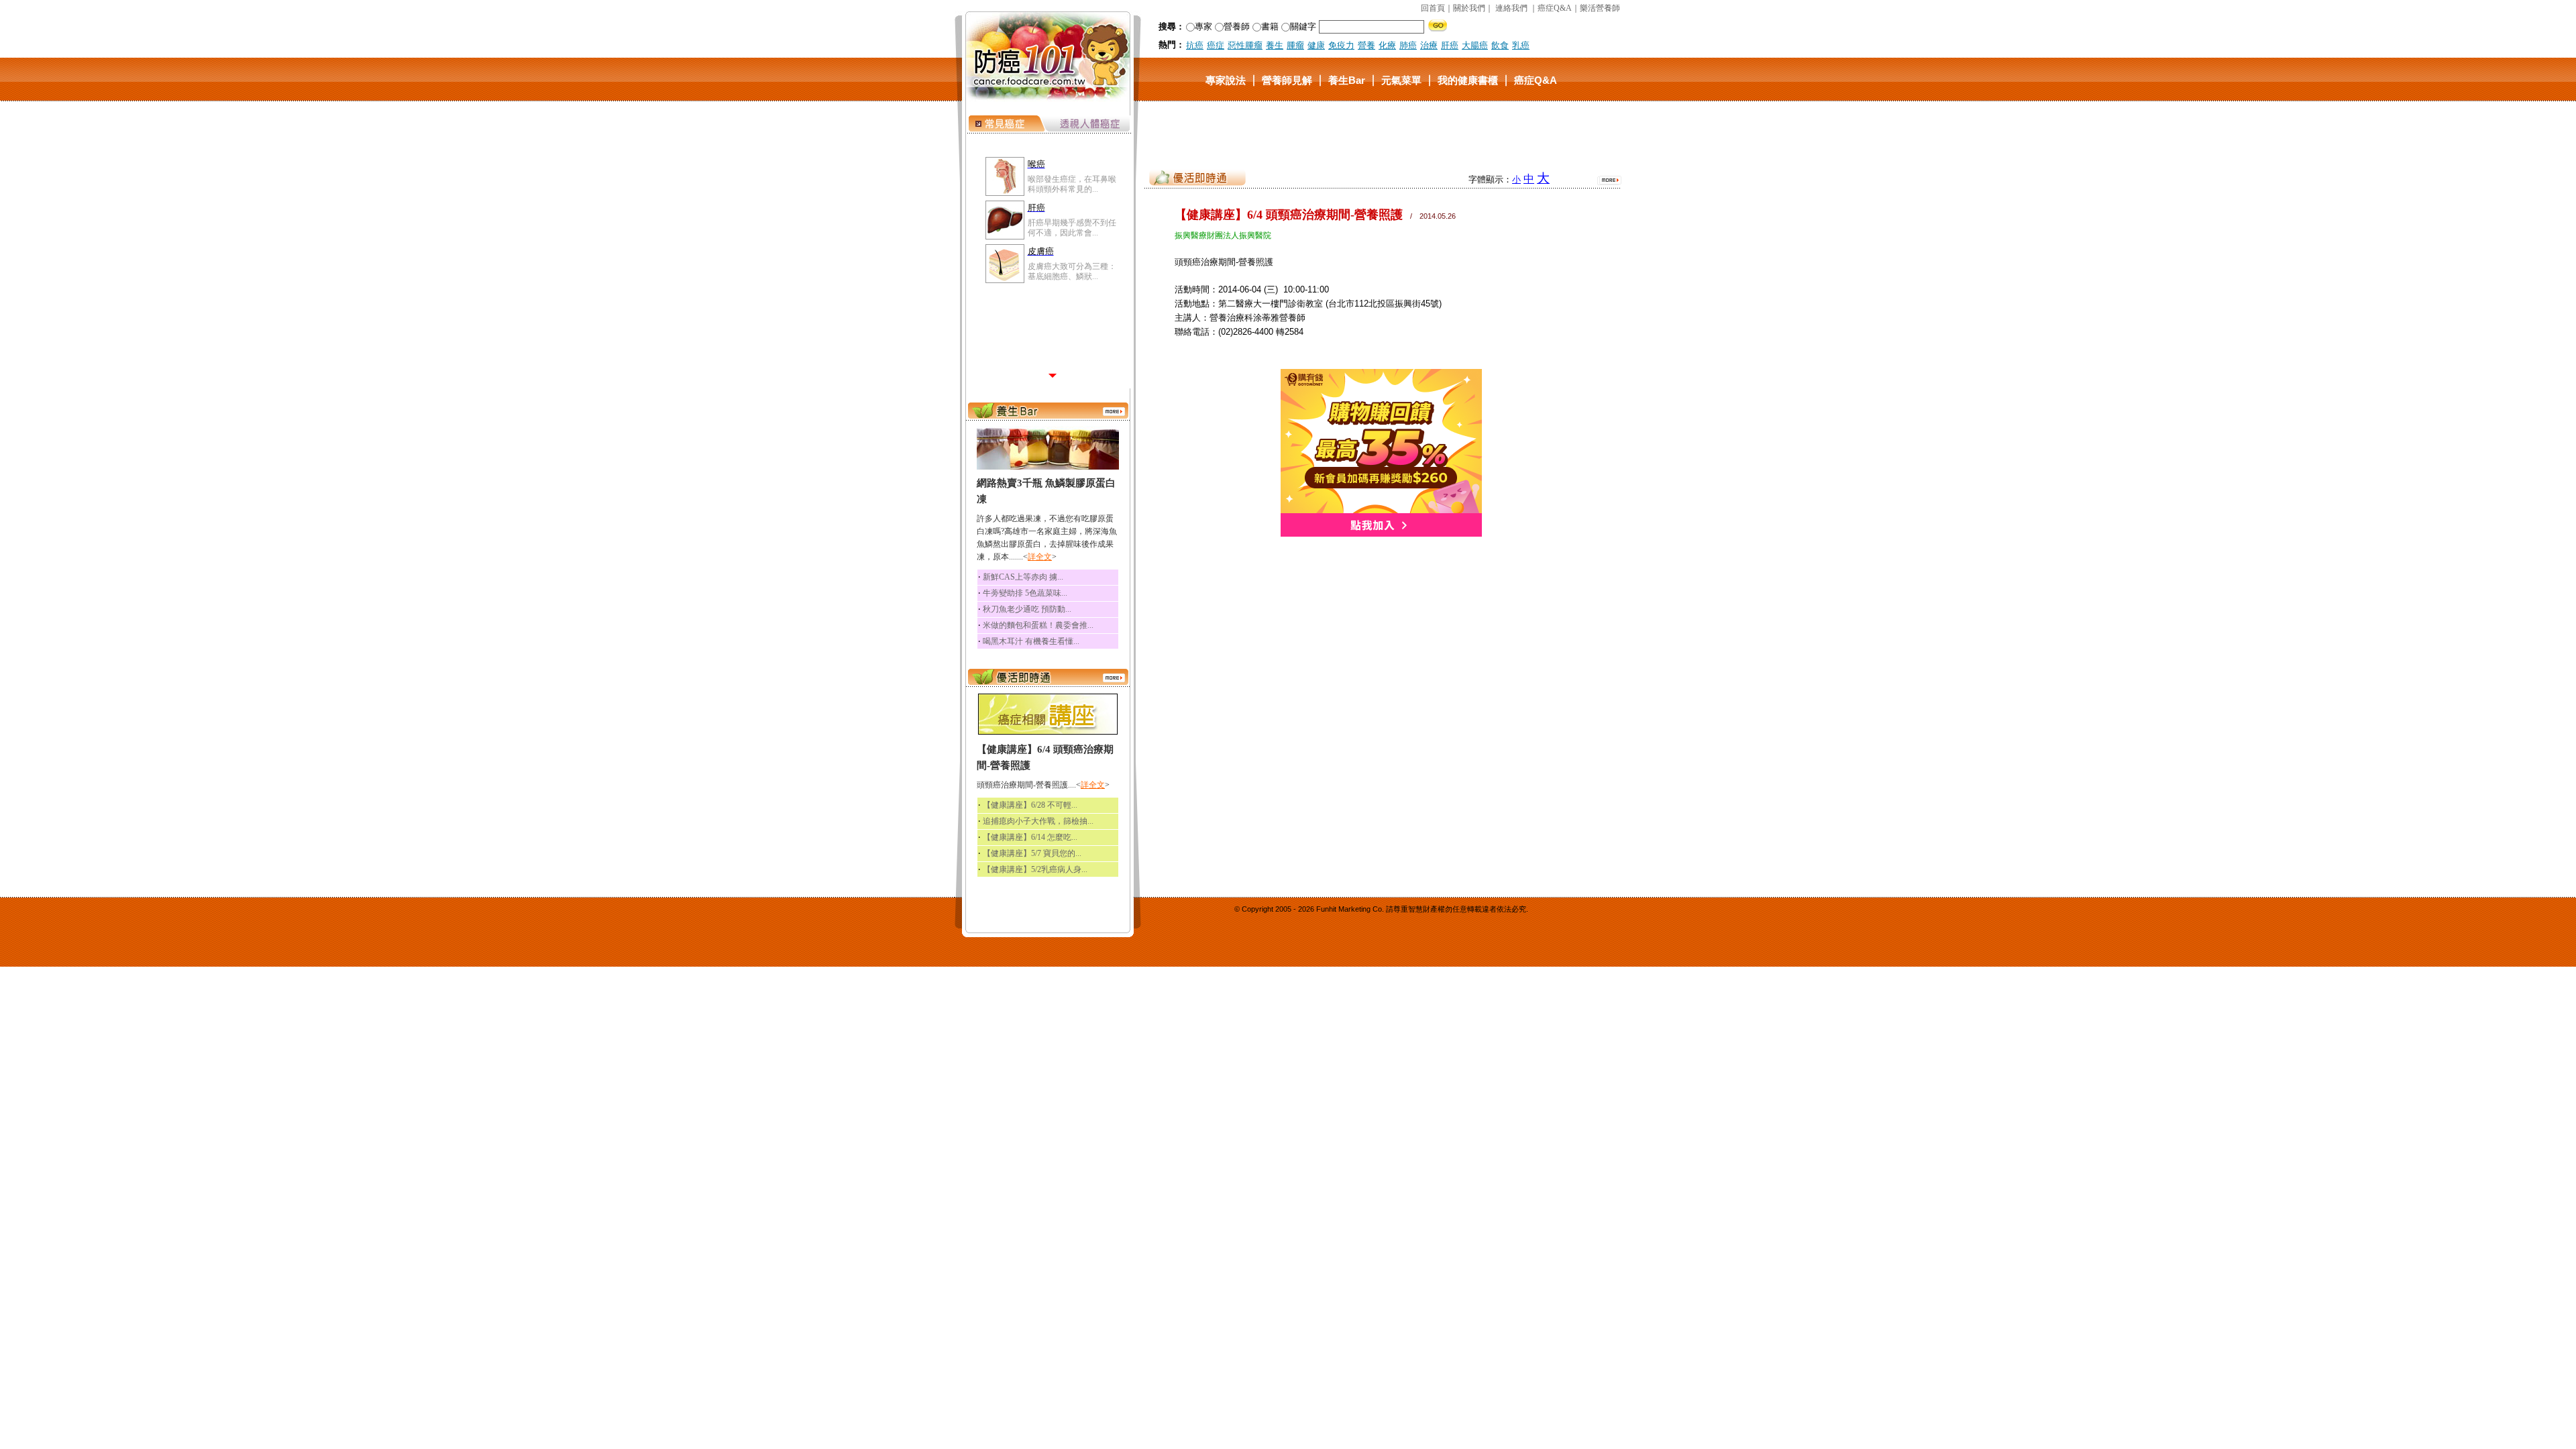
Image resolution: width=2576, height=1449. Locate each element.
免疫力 (1341, 45)
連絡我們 (1511, 8)
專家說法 (1226, 79)
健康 (1316, 45)
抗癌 (1195, 45)
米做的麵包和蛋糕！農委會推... (1038, 625)
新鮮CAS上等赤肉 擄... (1023, 577)
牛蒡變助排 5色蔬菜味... (1025, 593)
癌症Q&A (1555, 8)
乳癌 (1521, 45)
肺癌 (1408, 45)
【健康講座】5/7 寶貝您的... (1032, 853)
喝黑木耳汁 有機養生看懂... (1031, 641)
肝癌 (1450, 45)
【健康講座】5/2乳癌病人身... (1035, 869)
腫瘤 (1295, 45)
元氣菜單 (1401, 79)
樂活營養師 (1600, 8)
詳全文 (1040, 557)
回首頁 (1433, 8)
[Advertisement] (1381, 133)
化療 (1387, 45)
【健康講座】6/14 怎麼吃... (1030, 837)
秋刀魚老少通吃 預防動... (1027, 609)
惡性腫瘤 (1245, 45)
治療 (1429, 45)
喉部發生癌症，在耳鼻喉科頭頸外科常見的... (1072, 184)
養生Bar (1347, 79)
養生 (1275, 45)
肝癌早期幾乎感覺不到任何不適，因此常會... (1072, 227)
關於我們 (1469, 8)
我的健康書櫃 (1468, 79)
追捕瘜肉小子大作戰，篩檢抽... (1038, 821)
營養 (1366, 45)
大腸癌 (1475, 45)
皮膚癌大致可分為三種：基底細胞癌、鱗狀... (1072, 271)
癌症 (1216, 45)
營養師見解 (1287, 79)
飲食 (1500, 45)
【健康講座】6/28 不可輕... (1030, 805)
